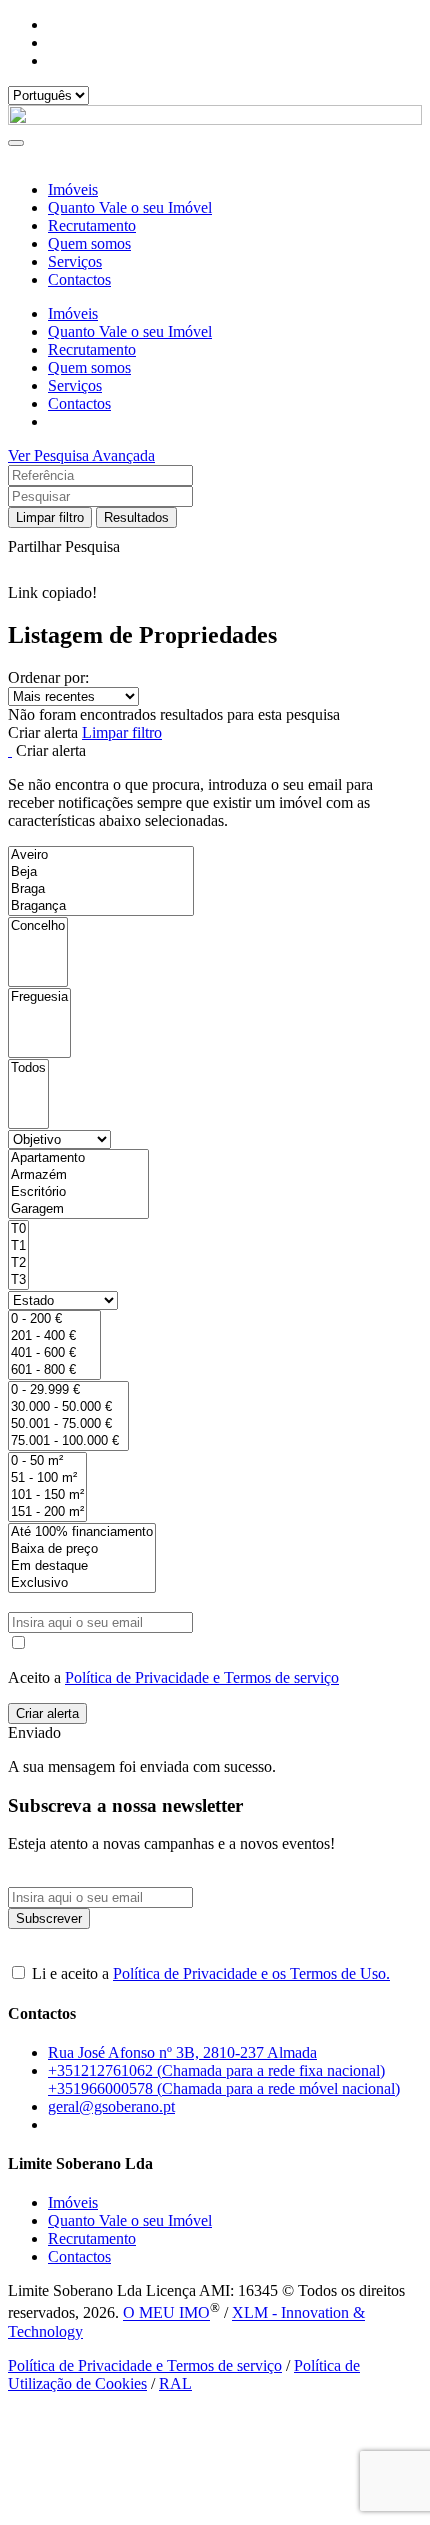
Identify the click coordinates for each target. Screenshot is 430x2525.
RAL (175, 2383)
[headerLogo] (215, 119)
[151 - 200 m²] (47, 1512)
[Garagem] (78, 1209)
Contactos (79, 279)
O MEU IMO (166, 2313)
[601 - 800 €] (54, 1370)
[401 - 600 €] (54, 1353)
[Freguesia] (39, 997)
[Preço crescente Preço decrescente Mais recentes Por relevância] (215, 696)
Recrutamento (92, 225)
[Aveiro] (101, 855)
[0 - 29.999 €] (68, 1390)
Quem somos (89, 243)
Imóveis (73, 189)
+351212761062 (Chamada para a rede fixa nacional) (216, 2070)
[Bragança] (101, 906)
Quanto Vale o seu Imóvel (130, 207)
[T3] (18, 1280)
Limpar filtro (50, 517)
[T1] (18, 1246)
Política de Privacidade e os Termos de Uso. (251, 1973)
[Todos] (28, 1068)
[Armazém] (78, 1175)
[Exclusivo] (82, 1583)
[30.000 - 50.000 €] (68, 1407)
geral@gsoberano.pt (111, 2106)
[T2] (18, 1263)
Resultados (136, 517)
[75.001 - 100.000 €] (68, 1441)
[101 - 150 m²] (47, 1495)
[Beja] (101, 872)
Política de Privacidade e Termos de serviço (202, 1677)
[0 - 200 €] (54, 1319)
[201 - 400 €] (54, 1336)
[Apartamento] (78, 1158)
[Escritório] (78, 1192)
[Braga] (101, 889)
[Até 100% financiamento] (82, 1532)
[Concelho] (38, 926)
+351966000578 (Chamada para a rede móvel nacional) (224, 2088)
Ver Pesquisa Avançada (81, 455)
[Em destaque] (82, 1566)
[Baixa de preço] (82, 1549)
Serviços (75, 261)
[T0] (18, 1229)
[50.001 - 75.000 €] (68, 1424)
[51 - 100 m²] (47, 1478)
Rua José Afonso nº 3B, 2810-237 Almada (182, 2052)
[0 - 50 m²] (47, 1461)
